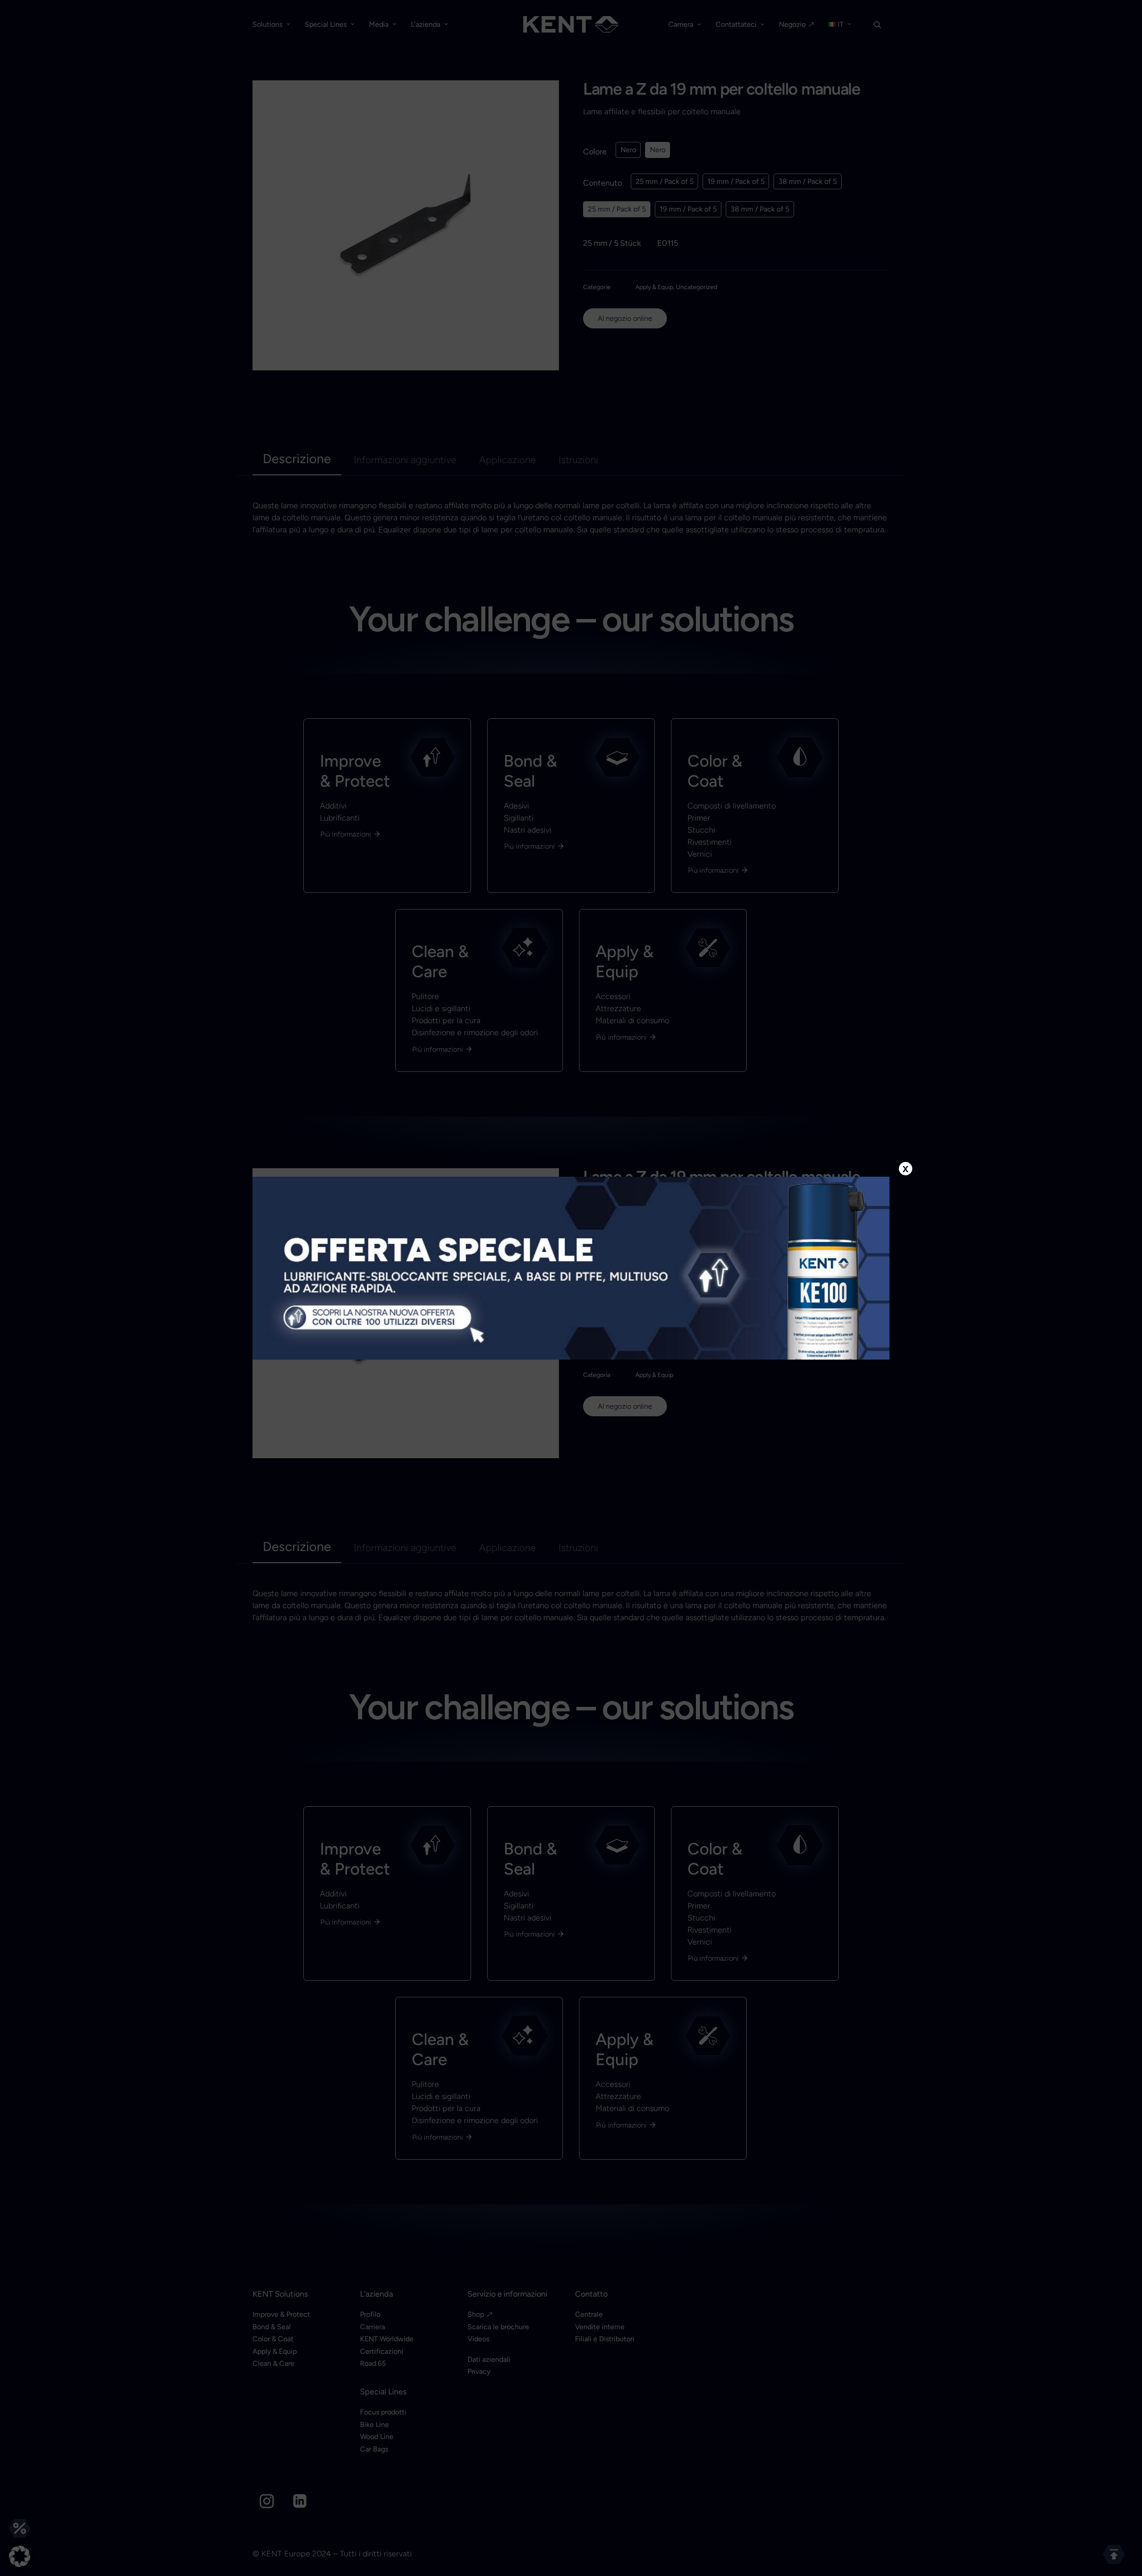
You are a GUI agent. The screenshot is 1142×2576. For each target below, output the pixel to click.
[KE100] (571, 1268)
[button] (20, 2556)
